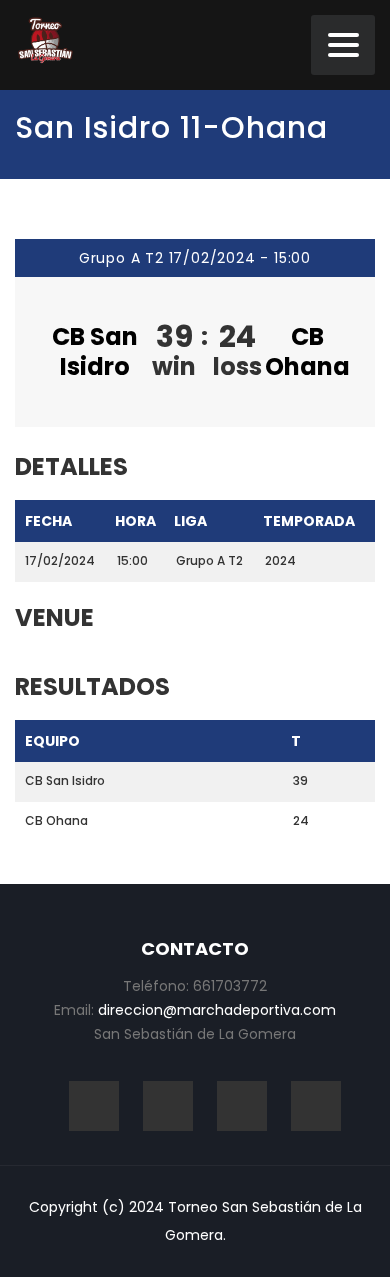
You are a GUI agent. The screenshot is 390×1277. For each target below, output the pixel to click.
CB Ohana (307, 351)
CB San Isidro (95, 351)
